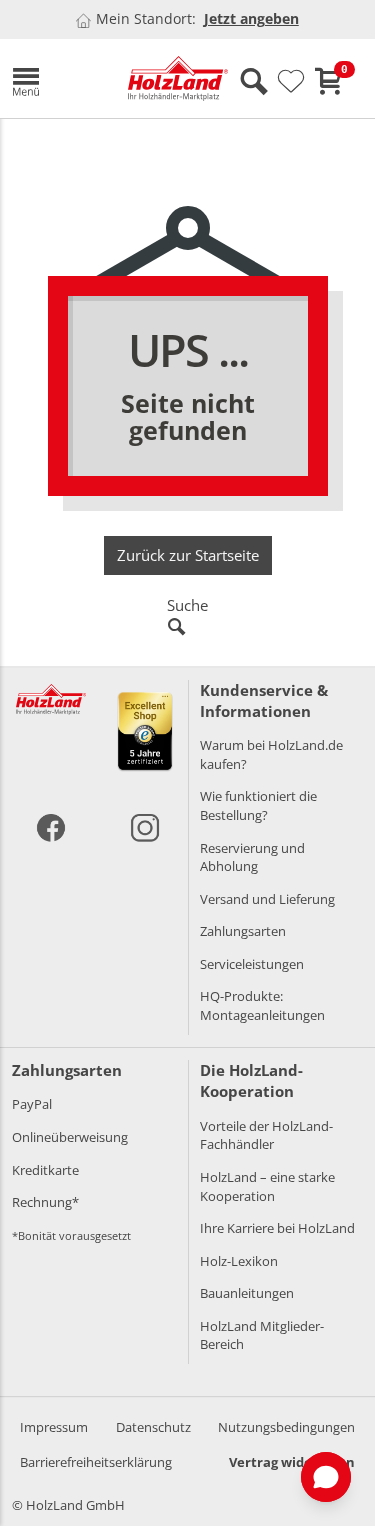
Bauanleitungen (247, 1293)
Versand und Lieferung (267, 899)
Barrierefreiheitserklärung (96, 1462)
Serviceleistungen (252, 964)
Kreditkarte (45, 1170)
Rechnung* (45, 1202)
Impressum (54, 1427)
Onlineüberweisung (70, 1137)
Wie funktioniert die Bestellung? (258, 805)
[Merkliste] (291, 82)
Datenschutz (153, 1427)
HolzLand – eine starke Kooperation (267, 1186)
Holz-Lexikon (239, 1261)
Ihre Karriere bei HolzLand (277, 1228)
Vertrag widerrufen (292, 1462)
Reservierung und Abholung (252, 857)
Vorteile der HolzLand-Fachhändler (266, 1135)
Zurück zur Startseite (188, 555)
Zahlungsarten (243, 931)
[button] (55, 78)
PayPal (32, 1104)
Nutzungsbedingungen (286, 1427)
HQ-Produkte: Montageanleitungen (262, 1005)
